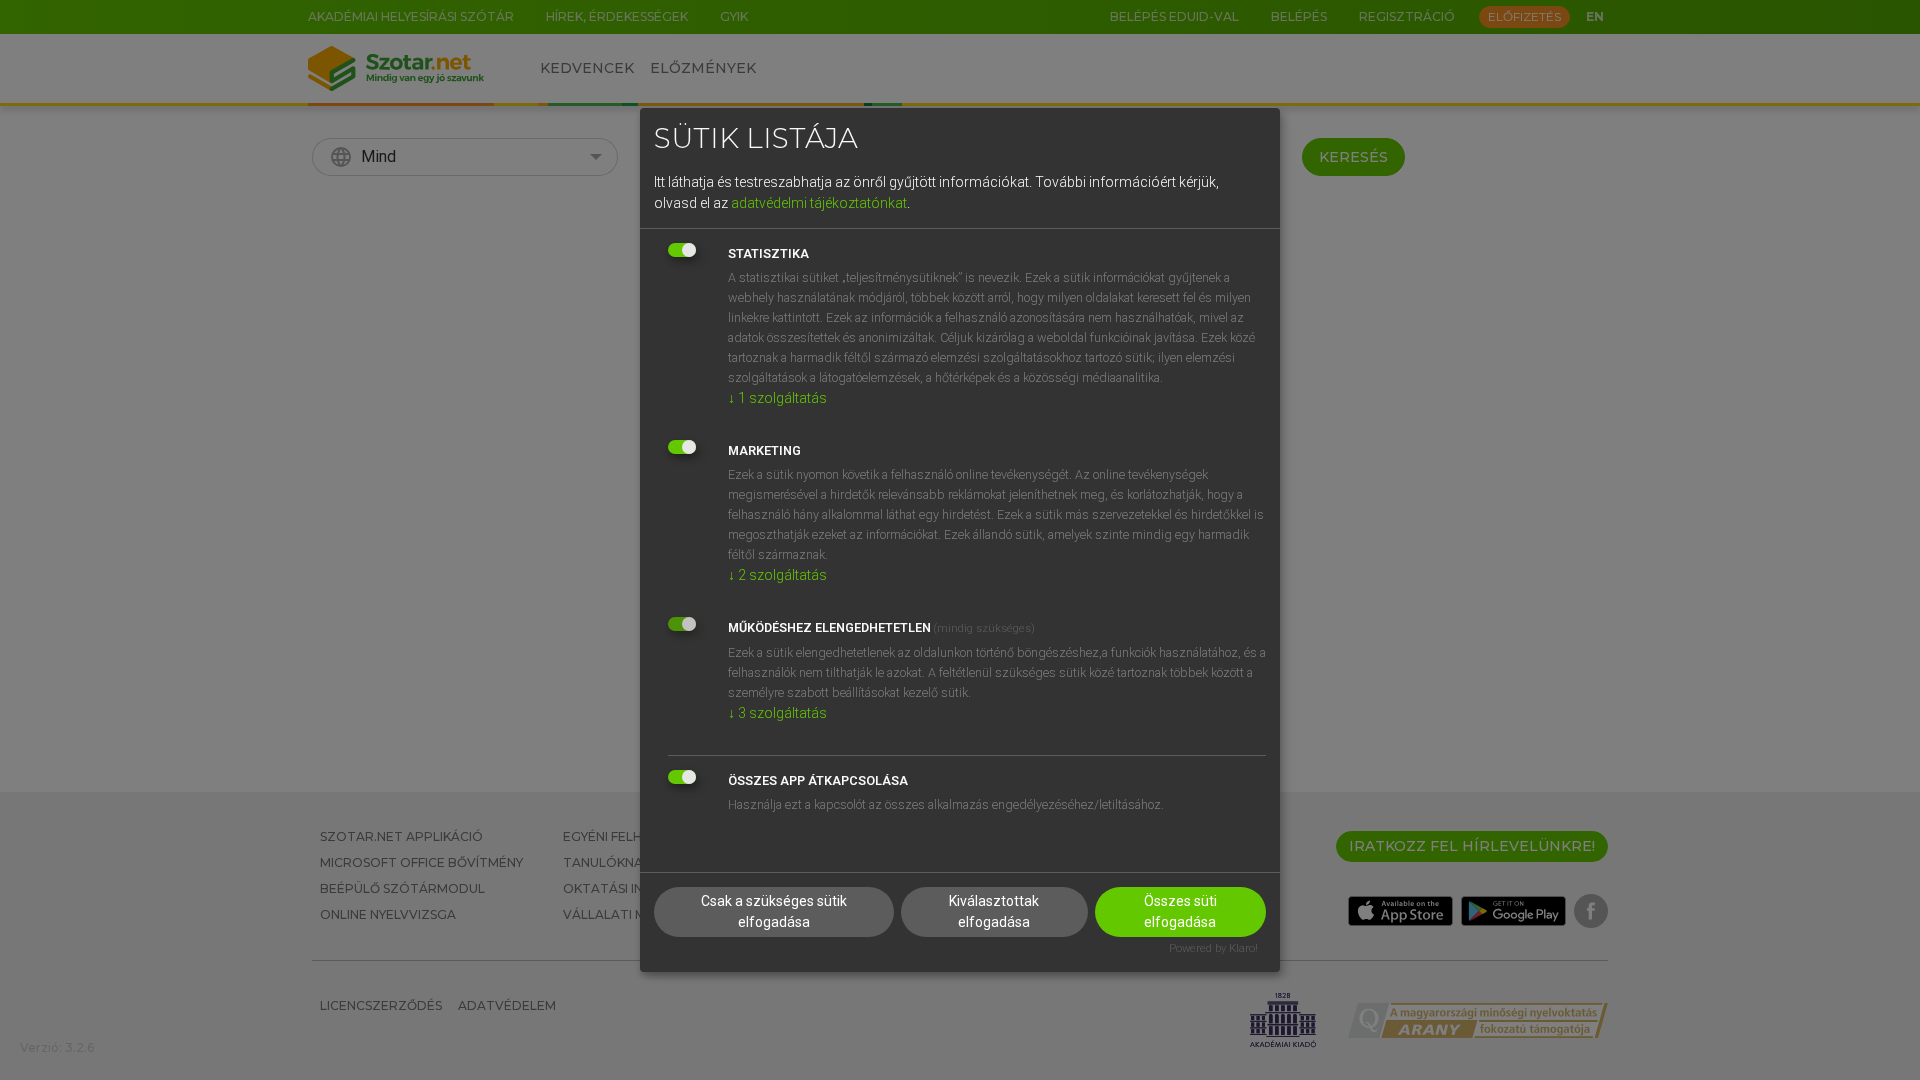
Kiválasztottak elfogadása (994, 911)
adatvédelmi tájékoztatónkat (819, 203)
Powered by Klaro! (1213, 948)
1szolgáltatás (777, 398)
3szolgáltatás (777, 713)
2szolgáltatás (777, 575)
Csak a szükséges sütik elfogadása (774, 911)
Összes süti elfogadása (1180, 911)
